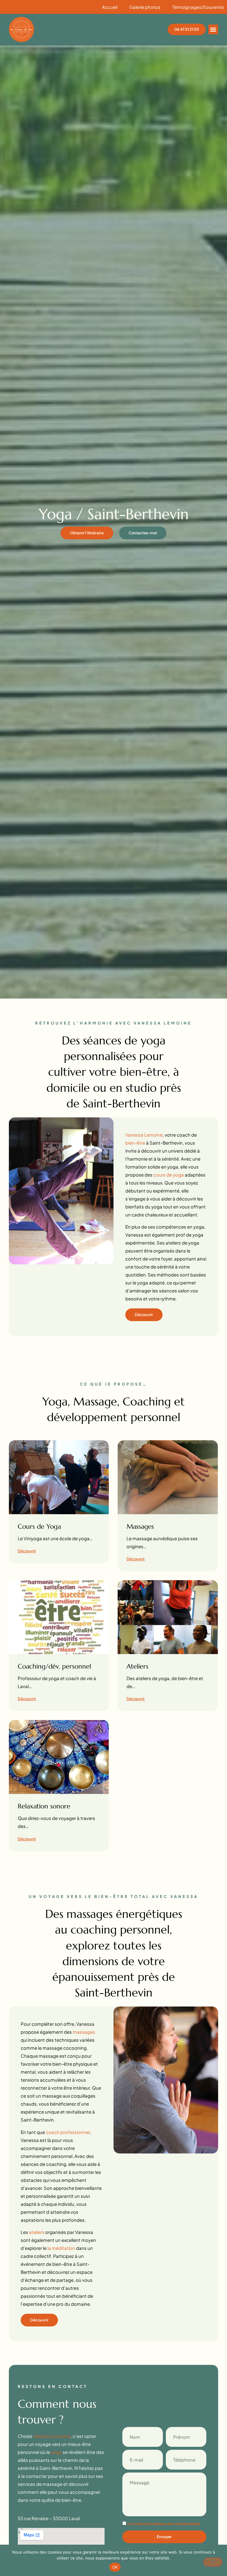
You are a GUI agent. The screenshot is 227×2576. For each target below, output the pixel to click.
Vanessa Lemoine (144, 1135)
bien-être (135, 1143)
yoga (56, 2452)
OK (115, 2567)
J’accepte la (164, 2524)
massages (84, 2032)
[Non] (213, 2562)
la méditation (61, 2248)
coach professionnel (68, 2132)
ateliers (37, 2232)
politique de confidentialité (175, 2524)
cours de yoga (169, 1175)
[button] (213, 29)
